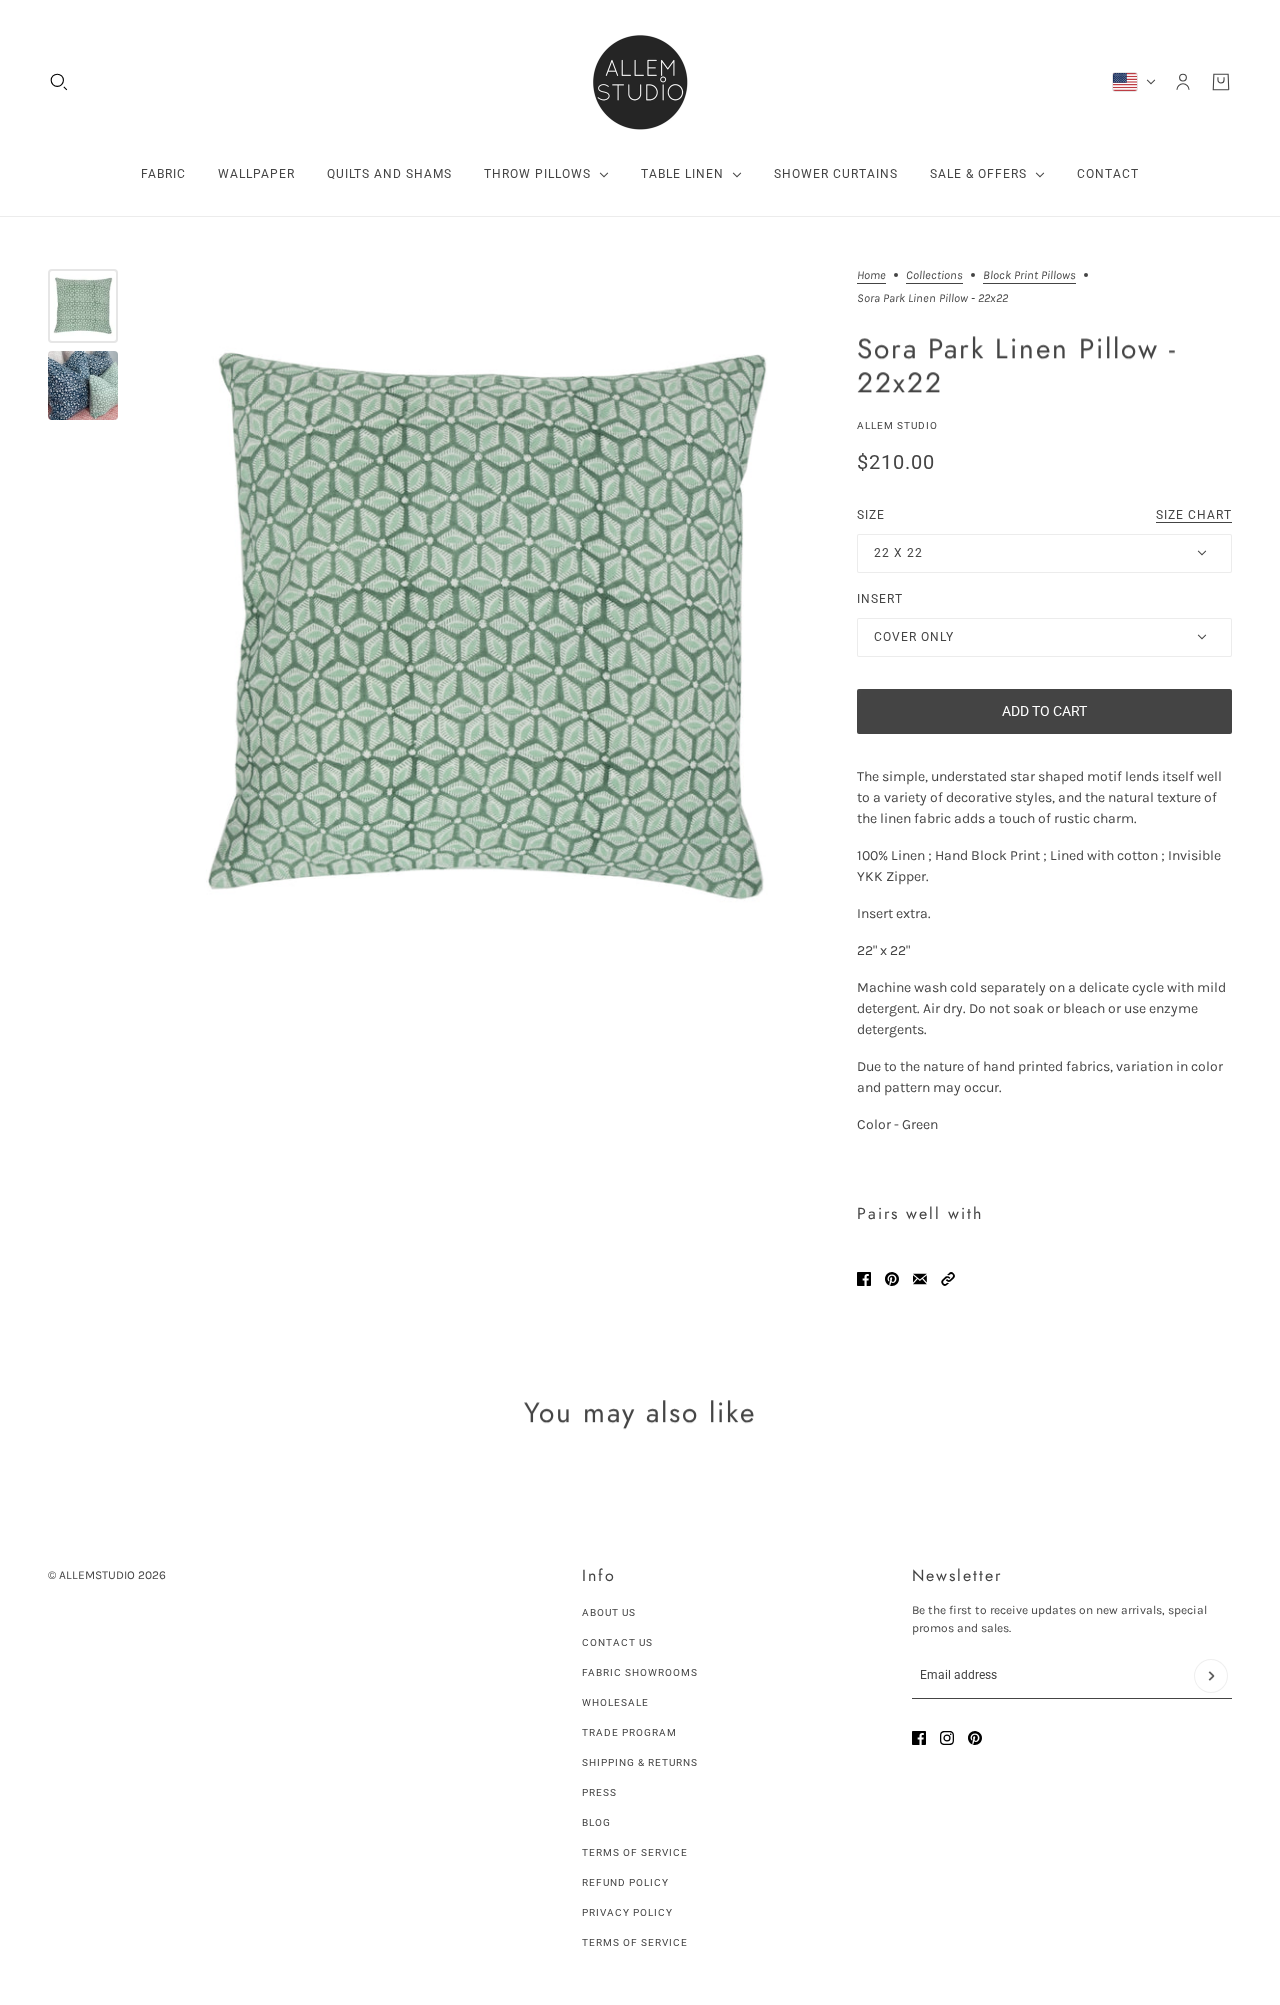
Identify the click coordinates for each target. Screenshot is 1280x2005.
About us (609, 1612)
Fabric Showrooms (640, 1672)
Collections (934, 275)
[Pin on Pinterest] (892, 1279)
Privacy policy (627, 1912)
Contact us (617, 1642)
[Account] (1183, 82)
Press (599, 1792)
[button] (948, 1279)
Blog (596, 1822)
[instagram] (947, 1738)
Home (871, 275)
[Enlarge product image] (487, 628)
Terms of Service (635, 1852)
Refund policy (625, 1882)
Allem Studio (897, 425)
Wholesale (615, 1702)
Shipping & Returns (640, 1762)
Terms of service (635, 1942)
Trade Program (629, 1732)
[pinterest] (975, 1738)
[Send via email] (920, 1279)
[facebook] (919, 1738)
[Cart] (1221, 82)
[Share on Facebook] (864, 1279)
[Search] (59, 82)
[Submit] (1211, 1676)
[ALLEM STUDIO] (640, 82)
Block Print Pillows (1029, 275)
